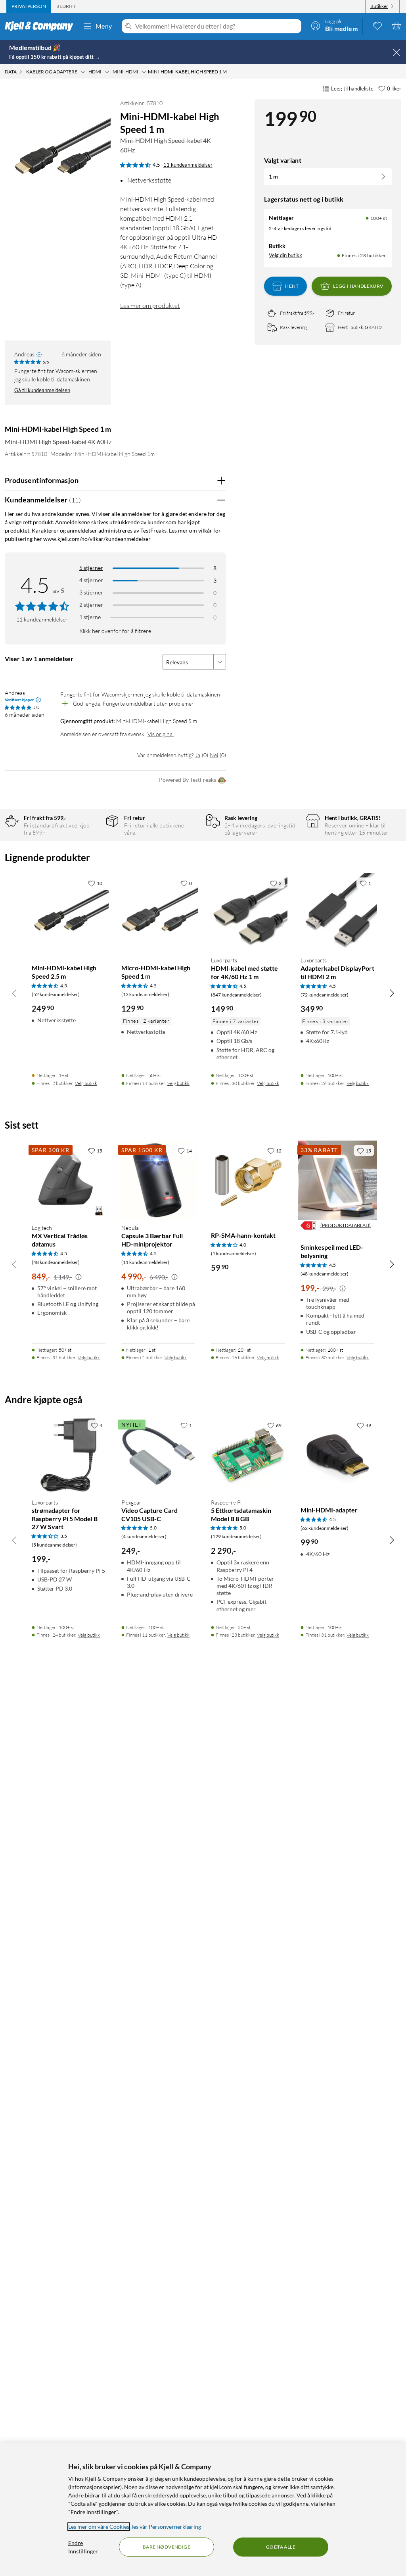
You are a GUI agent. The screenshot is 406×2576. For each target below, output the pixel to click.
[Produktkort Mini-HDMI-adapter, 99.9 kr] (337, 1455)
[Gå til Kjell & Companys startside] (41, 26)
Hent (292, 286)
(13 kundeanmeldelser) (145, 994)
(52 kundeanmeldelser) (56, 994)
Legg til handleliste (352, 88)
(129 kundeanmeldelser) (236, 1536)
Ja (198, 755)
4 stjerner (91, 580)
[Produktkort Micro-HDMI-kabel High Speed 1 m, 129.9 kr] (158, 913)
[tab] (29, 6)
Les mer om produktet (150, 306)
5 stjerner (91, 568)
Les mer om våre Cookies (99, 2527)
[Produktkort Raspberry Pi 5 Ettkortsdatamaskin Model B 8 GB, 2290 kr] (248, 1455)
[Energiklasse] (308, 1225)
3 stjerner (91, 592)
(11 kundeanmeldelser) (145, 1262)
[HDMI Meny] (107, 72)
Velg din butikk (285, 255)
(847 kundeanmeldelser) (236, 995)
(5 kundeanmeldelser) (54, 1545)
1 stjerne (90, 617)
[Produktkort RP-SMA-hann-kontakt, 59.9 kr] (248, 1180)
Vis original (161, 734)
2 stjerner (91, 605)
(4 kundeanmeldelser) (144, 1536)
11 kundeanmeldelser (188, 165)
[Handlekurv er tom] (396, 26)
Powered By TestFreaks (188, 780)
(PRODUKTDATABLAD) (346, 1225)
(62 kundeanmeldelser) (325, 1528)
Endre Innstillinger (83, 2547)
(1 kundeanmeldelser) (234, 1253)
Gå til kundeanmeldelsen (42, 390)
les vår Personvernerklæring (166, 2527)
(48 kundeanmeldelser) (56, 1262)
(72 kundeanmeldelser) (325, 995)
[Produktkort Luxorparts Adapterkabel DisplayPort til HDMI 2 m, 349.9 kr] (337, 913)
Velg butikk (86, 1083)
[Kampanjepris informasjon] (79, 1277)
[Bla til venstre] (14, 993)
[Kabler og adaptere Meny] (83, 72)
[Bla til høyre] (392, 993)
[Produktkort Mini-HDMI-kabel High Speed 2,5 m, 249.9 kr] (69, 913)
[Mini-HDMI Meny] (144, 72)
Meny (104, 26)
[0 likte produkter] (377, 26)
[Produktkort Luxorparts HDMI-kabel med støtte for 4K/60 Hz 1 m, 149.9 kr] (248, 913)
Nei (214, 755)
